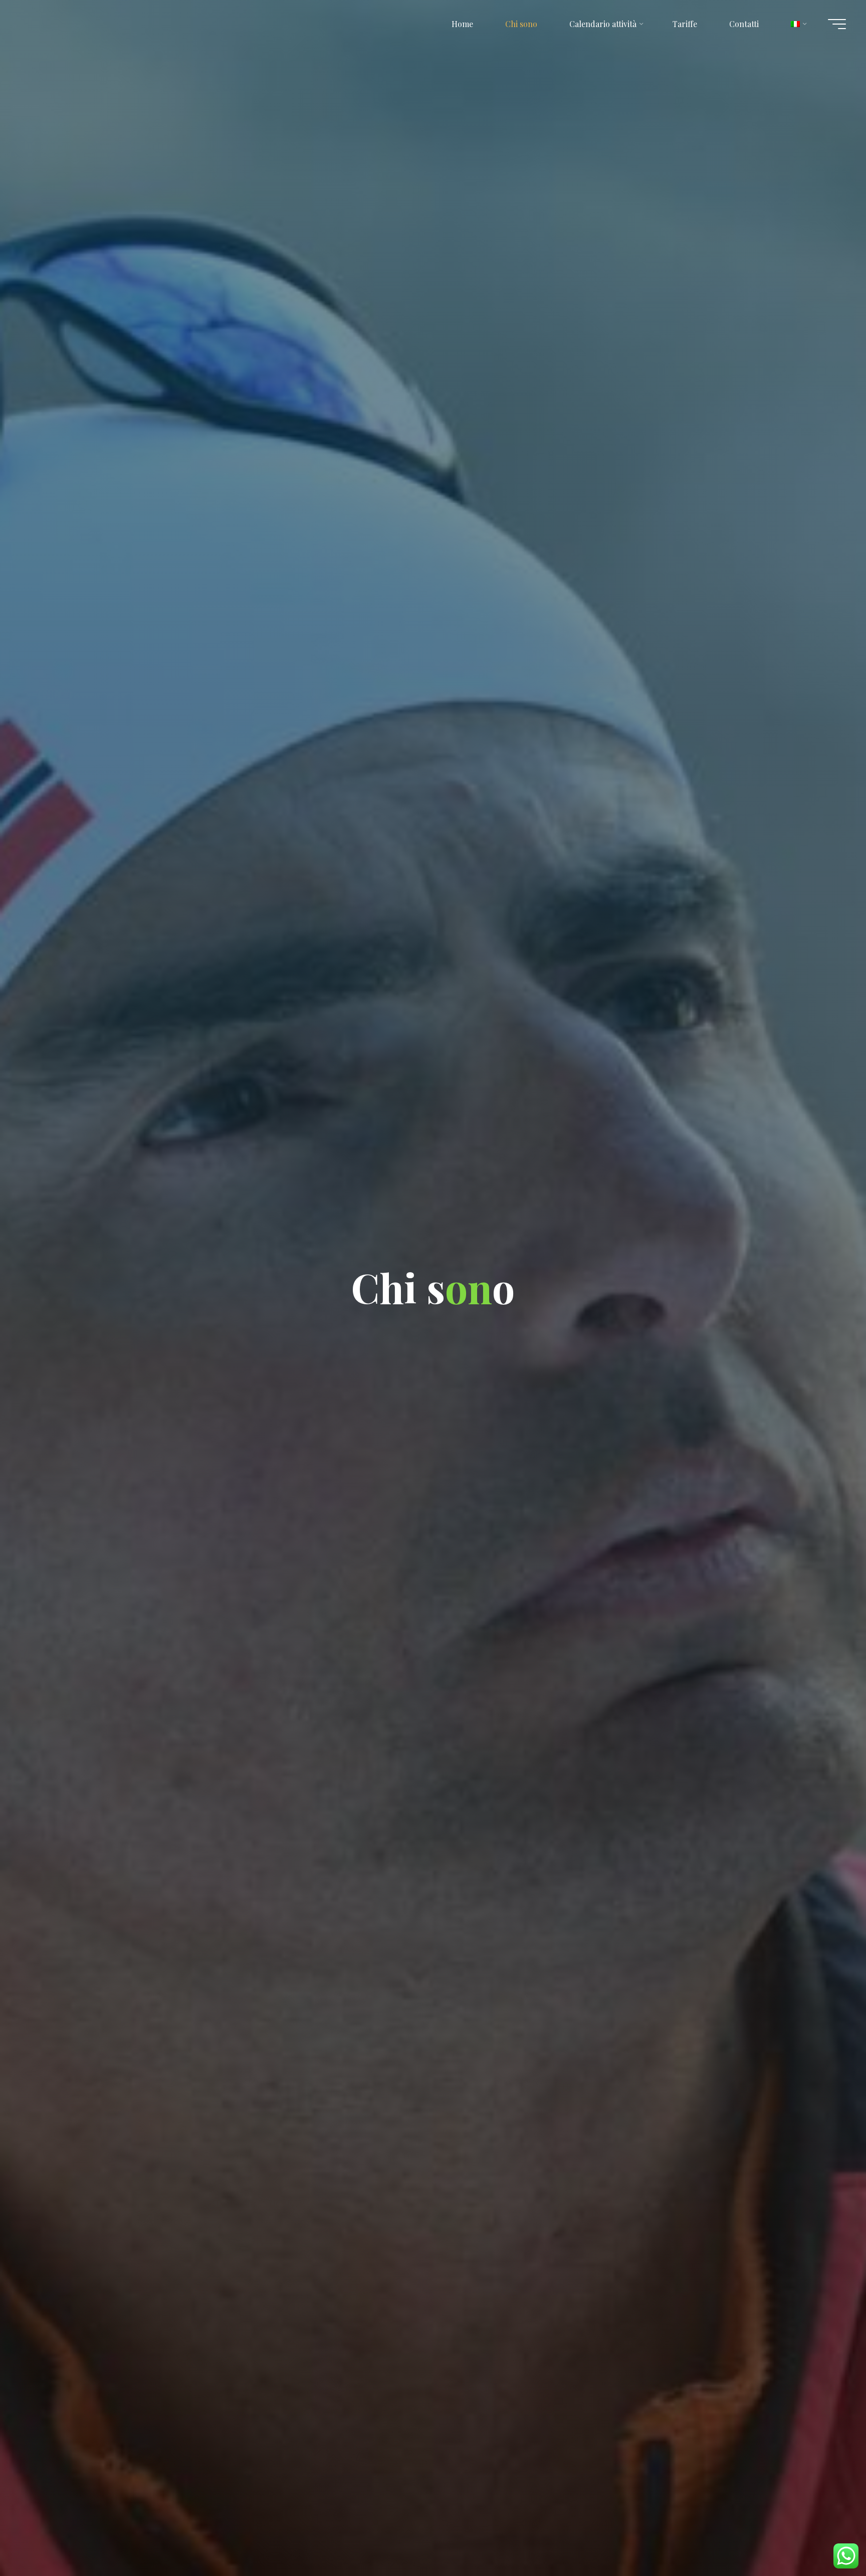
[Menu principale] (837, 24)
